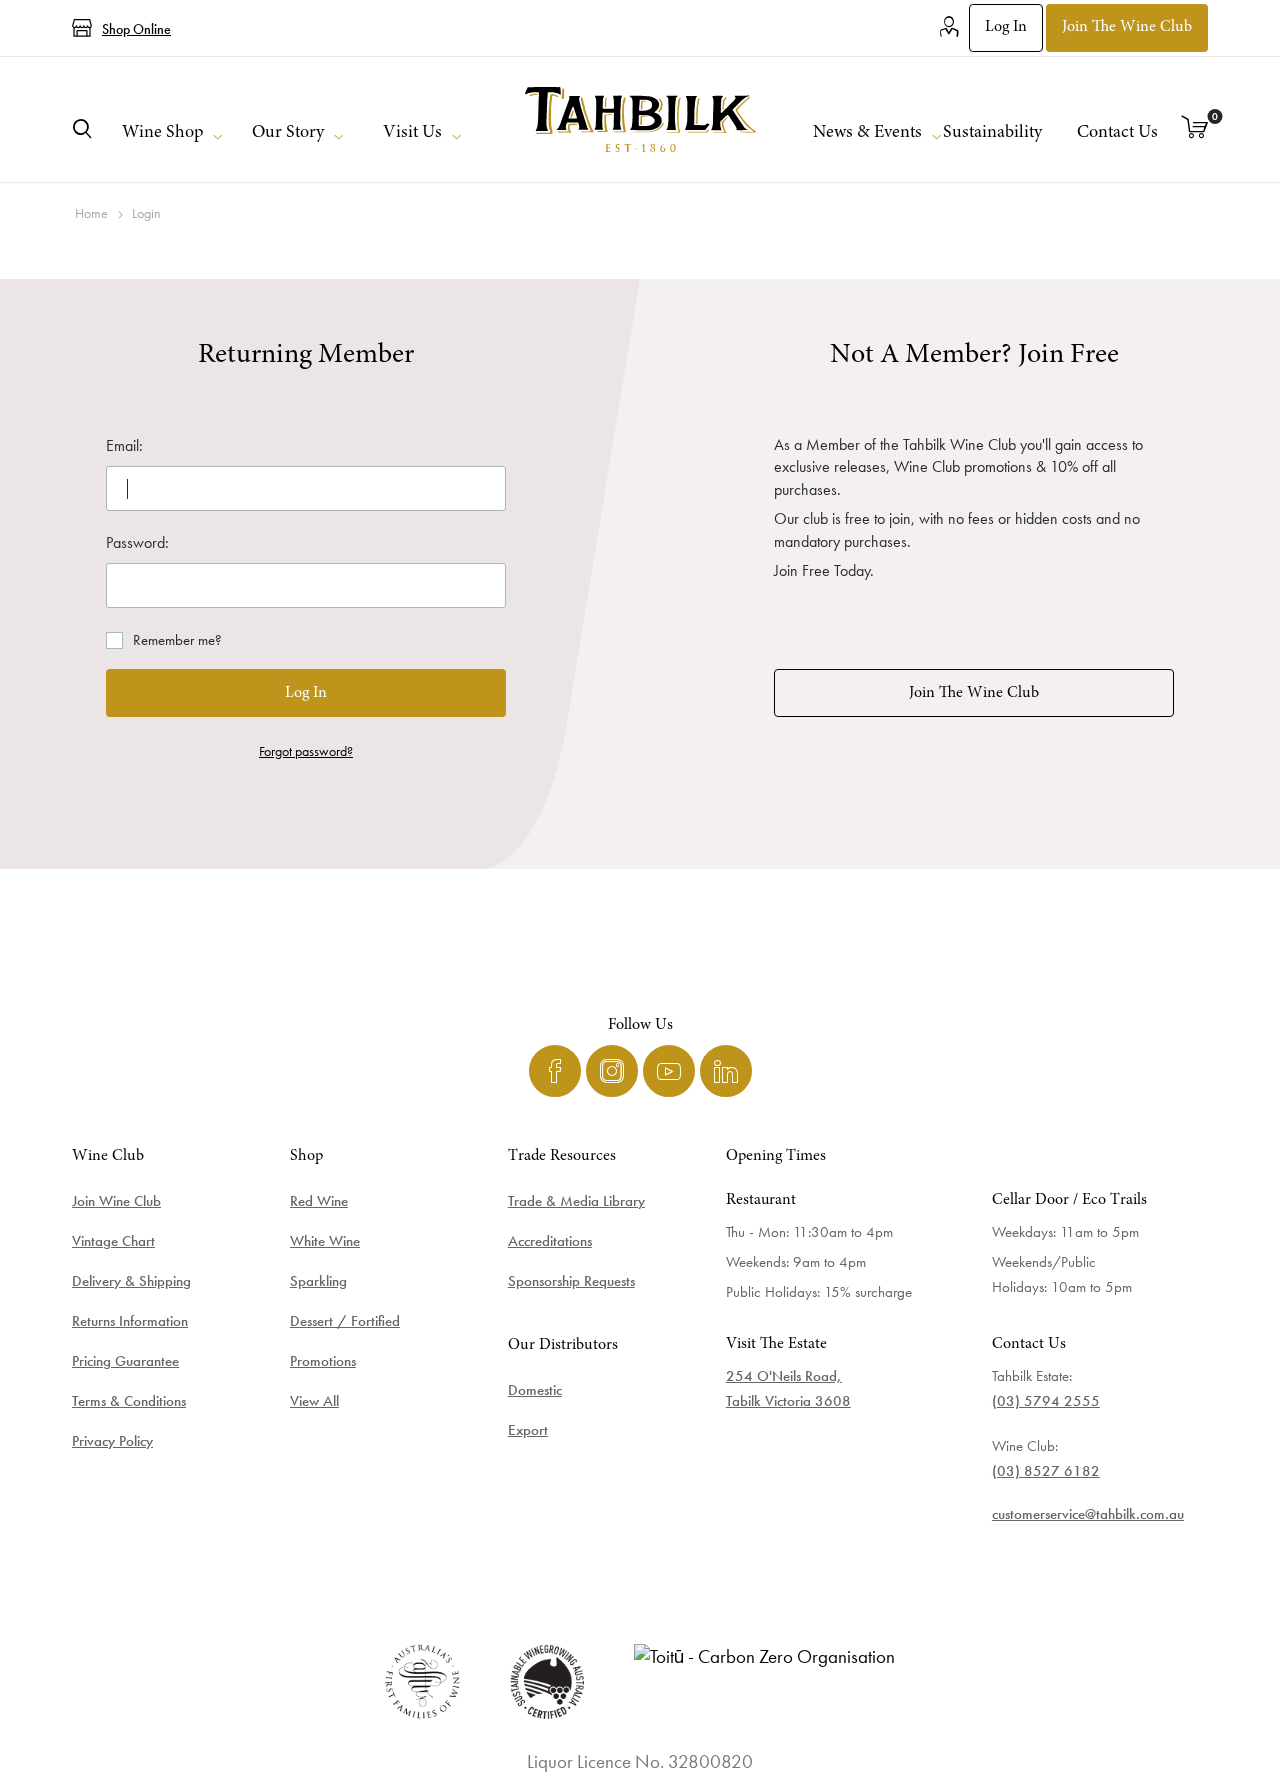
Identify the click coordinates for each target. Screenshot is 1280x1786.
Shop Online (136, 29)
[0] (1195, 129)
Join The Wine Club (974, 693)
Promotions (323, 1361)
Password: (137, 542)
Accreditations (550, 1241)
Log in (1006, 27)
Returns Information (130, 1321)
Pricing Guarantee (125, 1361)
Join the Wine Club (1127, 27)
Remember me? (177, 639)
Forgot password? (306, 751)
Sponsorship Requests (571, 1281)
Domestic (535, 1390)
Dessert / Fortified (345, 1321)
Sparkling (318, 1281)
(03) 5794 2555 (1046, 1401)
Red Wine (319, 1201)
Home (91, 213)
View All (314, 1401)
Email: (124, 445)
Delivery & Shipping (131, 1281)
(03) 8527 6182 (1046, 1471)
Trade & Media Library (576, 1201)
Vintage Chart (113, 1241)
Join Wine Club (116, 1201)
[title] (639, 119)
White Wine (325, 1241)
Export (528, 1430)
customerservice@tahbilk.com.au (1088, 1514)
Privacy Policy (112, 1441)
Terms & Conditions (129, 1401)
